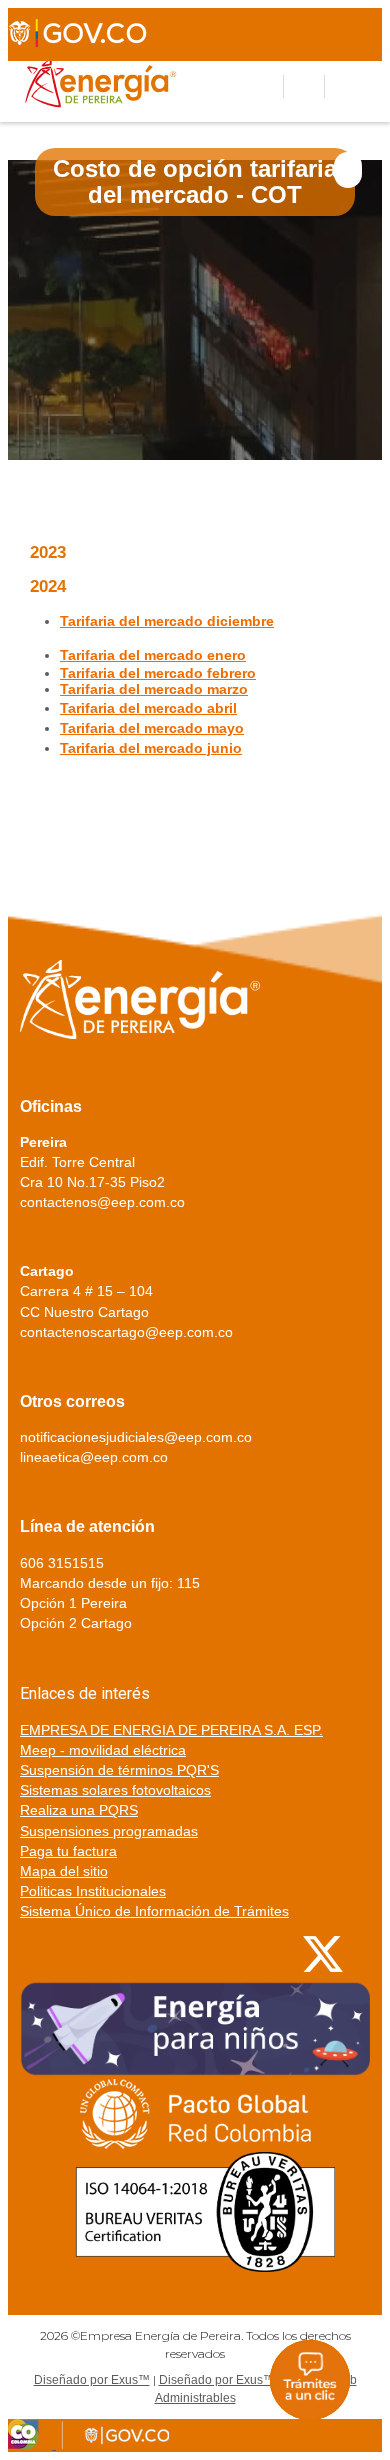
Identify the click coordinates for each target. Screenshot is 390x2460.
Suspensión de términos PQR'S (119, 1770)
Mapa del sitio (64, 1871)
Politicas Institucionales (93, 1891)
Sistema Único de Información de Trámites (154, 1911)
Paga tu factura (68, 1851)
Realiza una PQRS (79, 1810)
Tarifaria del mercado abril (148, 708)
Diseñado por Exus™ (92, 2380)
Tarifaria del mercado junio (151, 748)
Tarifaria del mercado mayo (152, 728)
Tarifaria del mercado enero (153, 655)
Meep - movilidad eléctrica (103, 1750)
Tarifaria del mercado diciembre (167, 621)
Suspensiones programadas (109, 1831)
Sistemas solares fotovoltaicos (115, 1790)
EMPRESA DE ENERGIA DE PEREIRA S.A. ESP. (171, 1730)
